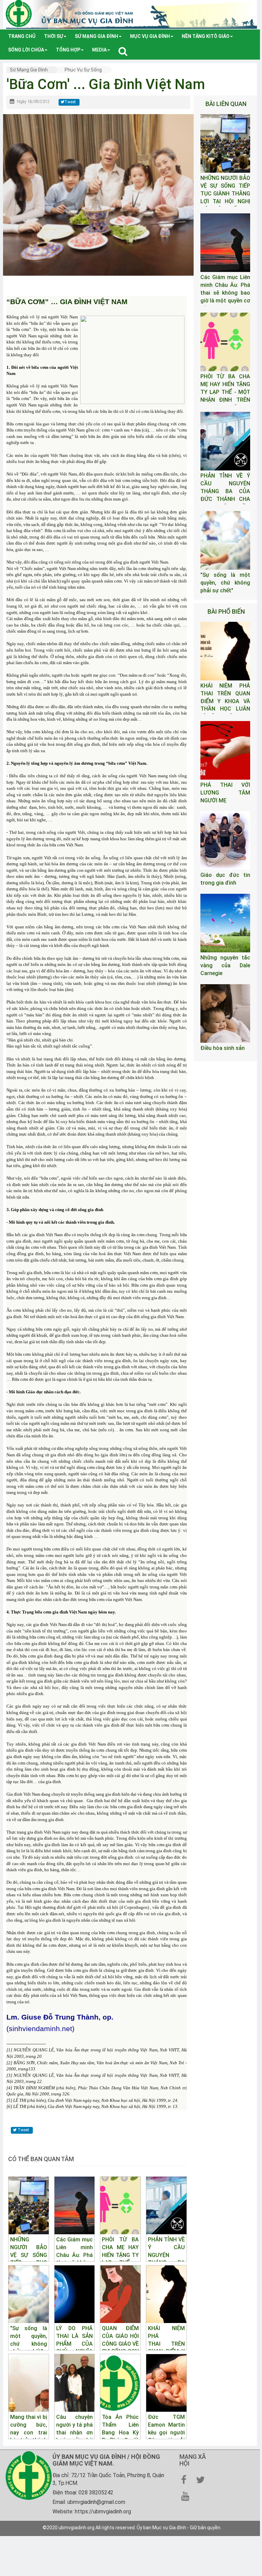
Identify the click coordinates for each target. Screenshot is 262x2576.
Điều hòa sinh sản (223, 1048)
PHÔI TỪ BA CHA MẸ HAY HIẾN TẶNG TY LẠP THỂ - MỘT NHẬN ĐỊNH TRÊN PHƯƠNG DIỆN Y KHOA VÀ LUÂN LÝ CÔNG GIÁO (225, 400)
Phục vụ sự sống (83, 70)
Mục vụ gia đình (150, 36)
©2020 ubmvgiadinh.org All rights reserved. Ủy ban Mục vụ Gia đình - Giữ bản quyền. (132, 2528)
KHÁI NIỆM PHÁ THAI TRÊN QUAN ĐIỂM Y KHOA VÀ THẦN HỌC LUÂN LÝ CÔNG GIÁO (225, 701)
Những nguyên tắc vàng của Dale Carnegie (225, 965)
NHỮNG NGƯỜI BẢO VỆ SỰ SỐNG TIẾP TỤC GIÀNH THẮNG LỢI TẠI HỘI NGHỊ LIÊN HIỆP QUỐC (225, 193)
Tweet (70, 102)
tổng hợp (68, 50)
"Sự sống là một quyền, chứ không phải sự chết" (225, 583)
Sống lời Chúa (26, 50)
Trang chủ (22, 36)
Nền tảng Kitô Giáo (206, 36)
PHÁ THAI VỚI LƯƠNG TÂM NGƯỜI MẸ (225, 793)
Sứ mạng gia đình (96, 36)
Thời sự (53, 36)
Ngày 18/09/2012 (33, 102)
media (99, 50)
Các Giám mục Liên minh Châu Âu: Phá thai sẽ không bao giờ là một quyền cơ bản (225, 293)
